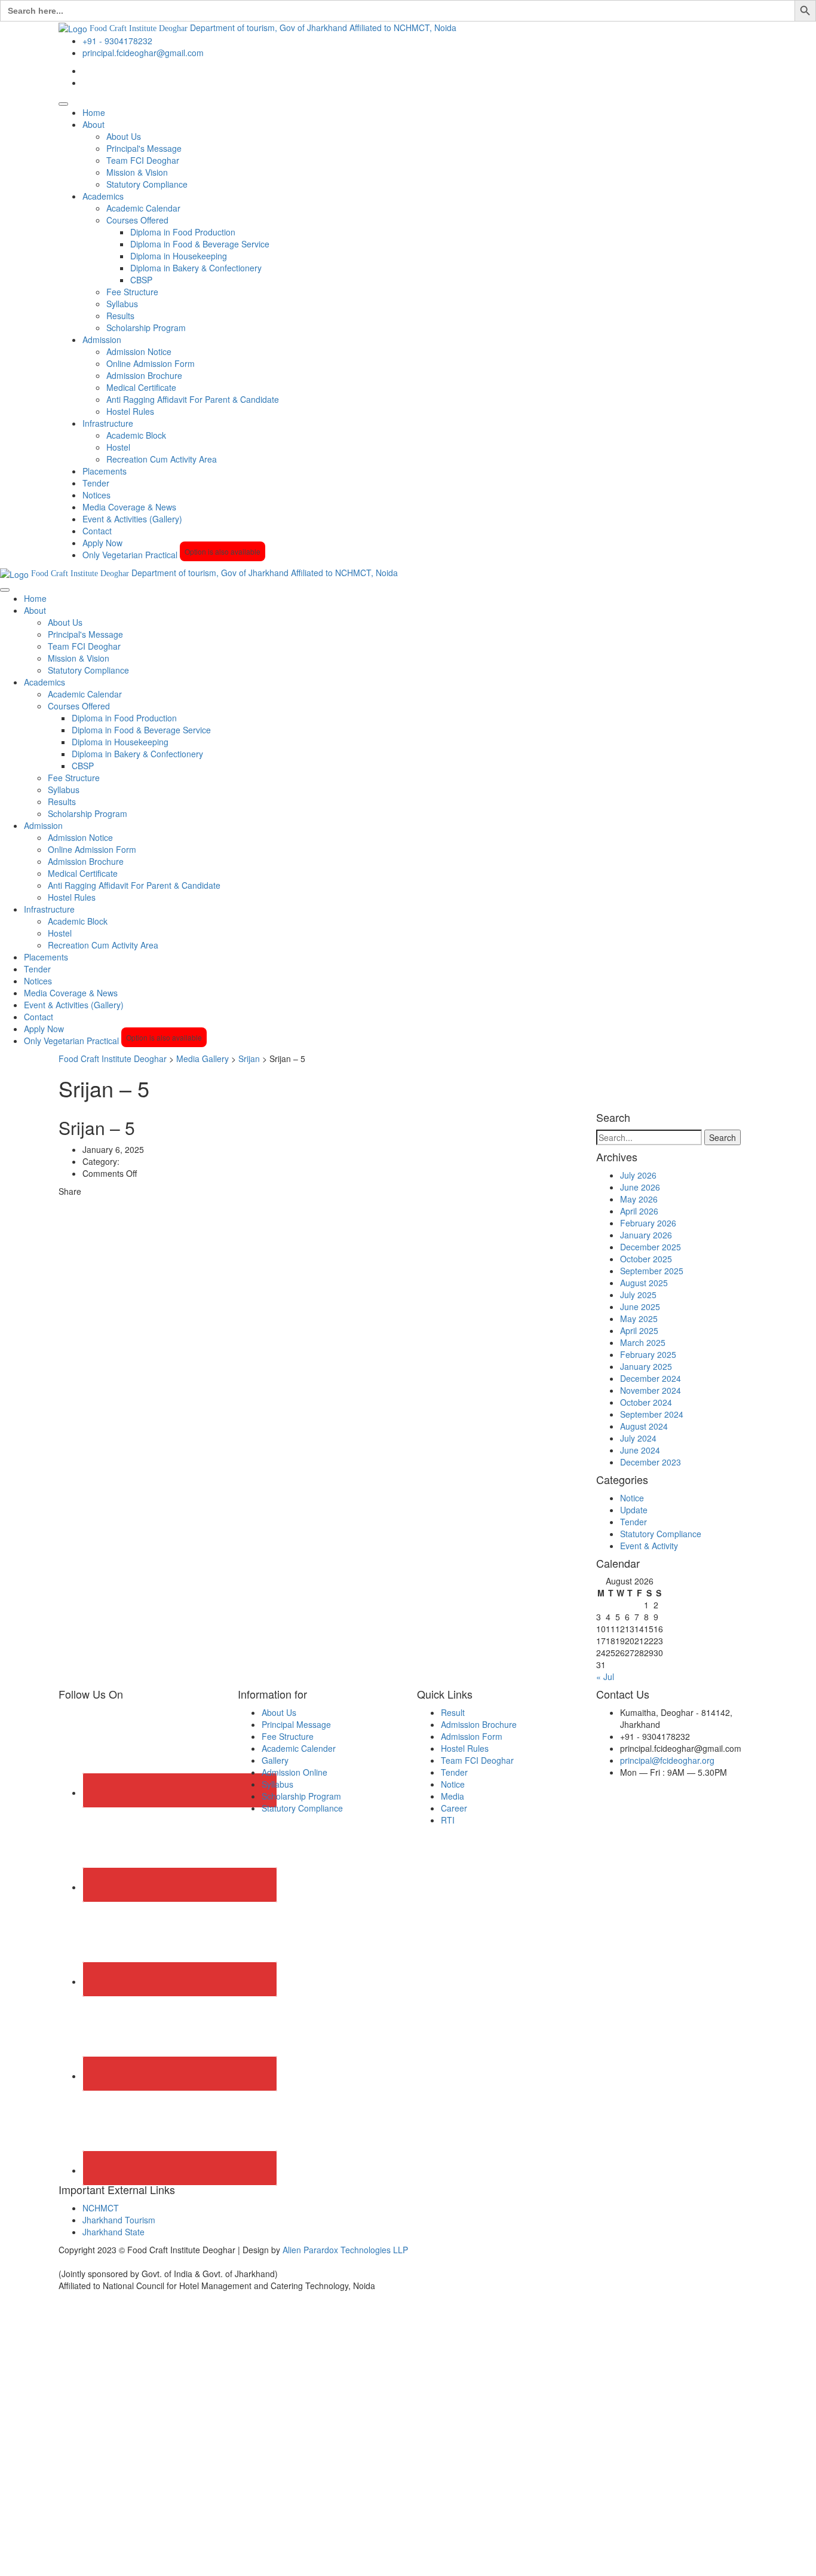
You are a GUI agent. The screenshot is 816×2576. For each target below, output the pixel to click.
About (93, 124)
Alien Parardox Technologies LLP (345, 2250)
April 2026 (639, 1211)
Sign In (96, 2558)
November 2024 (651, 1390)
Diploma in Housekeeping (179, 256)
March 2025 (643, 1342)
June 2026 (640, 1187)
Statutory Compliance (147, 184)
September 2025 (652, 1271)
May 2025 (639, 1318)
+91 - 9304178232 (117, 41)
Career (454, 1808)
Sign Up (66, 2558)
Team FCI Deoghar (143, 160)
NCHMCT (101, 2208)
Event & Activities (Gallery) (132, 519)
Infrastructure (108, 423)
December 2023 (651, 1462)
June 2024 (640, 1450)
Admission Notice (139, 351)
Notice (632, 1498)
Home (94, 112)
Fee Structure (132, 292)
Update (634, 1510)
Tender (96, 483)
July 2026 (638, 1175)
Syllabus (122, 304)
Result (453, 1712)
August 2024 (644, 1426)
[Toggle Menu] (63, 104)
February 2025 (648, 1354)
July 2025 (638, 1295)
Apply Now (102, 543)
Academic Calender (299, 1748)
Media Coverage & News (129, 507)
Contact (97, 531)
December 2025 (651, 1247)
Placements (105, 471)
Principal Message (296, 1724)
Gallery (275, 1760)
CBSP (141, 280)
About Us (124, 136)
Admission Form (472, 1736)
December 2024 (651, 1378)
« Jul (605, 1676)
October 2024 (646, 1402)
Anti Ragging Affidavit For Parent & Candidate (193, 399)
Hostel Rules (130, 411)
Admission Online (295, 1772)
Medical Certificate (141, 387)
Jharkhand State (113, 2232)
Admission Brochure (144, 375)
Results (120, 316)
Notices (96, 495)
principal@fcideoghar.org (667, 1760)
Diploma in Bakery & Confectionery (196, 268)
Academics (103, 196)
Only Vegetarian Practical (171, 555)
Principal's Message (144, 148)
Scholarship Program (146, 328)
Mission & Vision (137, 172)
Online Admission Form (151, 363)
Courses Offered (137, 220)
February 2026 (648, 1223)
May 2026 (639, 1199)
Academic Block (136, 435)
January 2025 (646, 1366)
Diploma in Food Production (183, 232)
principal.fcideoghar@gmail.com (143, 53)
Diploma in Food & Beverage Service (200, 244)
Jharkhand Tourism (119, 2220)
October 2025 (646, 1259)
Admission (102, 339)
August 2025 (644, 1283)
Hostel (118, 447)
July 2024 (638, 1438)
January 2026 (646, 1235)
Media (453, 1796)
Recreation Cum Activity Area (162, 459)
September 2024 (652, 1414)
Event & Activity (649, 1546)
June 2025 (640, 1307)
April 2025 (639, 1330)
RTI (448, 1820)
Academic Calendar (143, 208)
